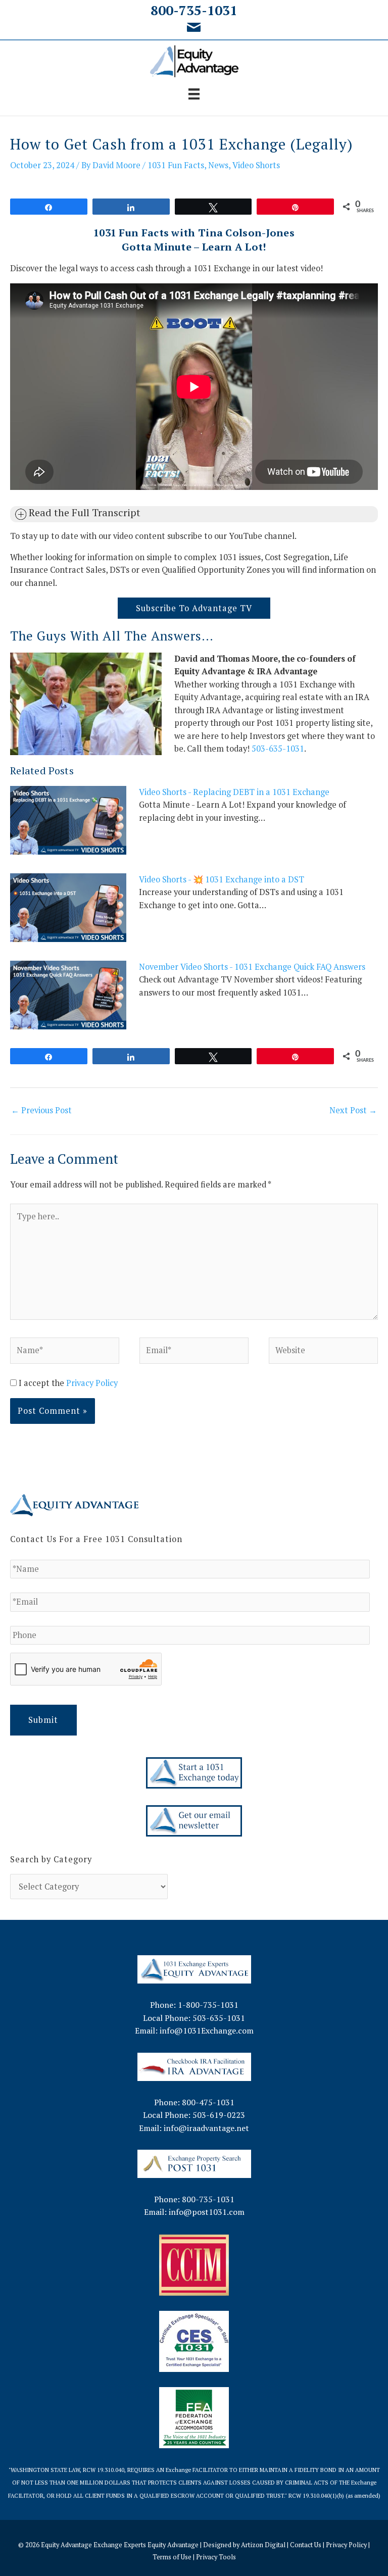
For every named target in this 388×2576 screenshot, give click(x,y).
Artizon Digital (263, 2545)
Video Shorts (256, 165)
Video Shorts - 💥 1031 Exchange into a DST (222, 879)
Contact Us (306, 2545)
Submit (43, 1720)
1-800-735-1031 (208, 2005)
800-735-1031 (194, 10)
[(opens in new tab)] (194, 2066)
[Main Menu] (194, 94)
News (218, 165)
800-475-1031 (208, 2102)
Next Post (353, 1110)
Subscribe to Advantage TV (194, 608)
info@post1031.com (207, 2212)
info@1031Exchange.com (207, 2030)
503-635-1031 (278, 749)
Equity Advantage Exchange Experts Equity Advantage (120, 2545)
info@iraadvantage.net (206, 2128)
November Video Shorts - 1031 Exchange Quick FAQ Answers (252, 967)
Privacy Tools (216, 2557)
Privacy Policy (92, 1383)
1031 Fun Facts (176, 165)
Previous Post (41, 1110)
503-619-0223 (219, 2115)
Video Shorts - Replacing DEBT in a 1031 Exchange (234, 792)
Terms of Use (172, 2557)
